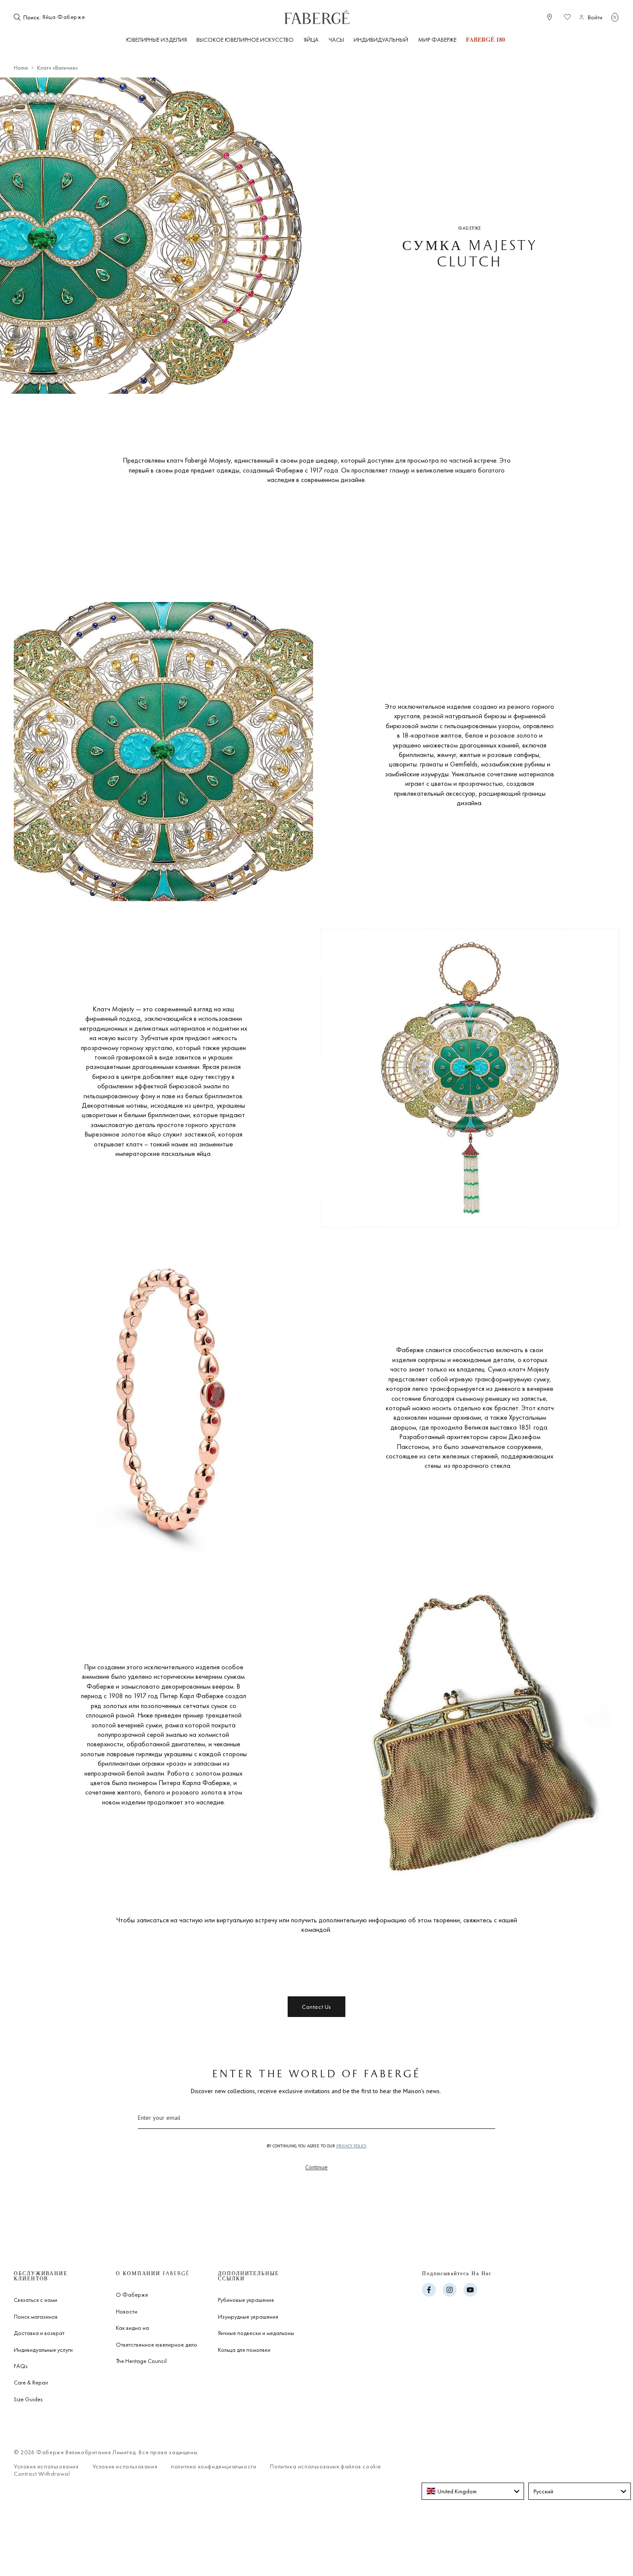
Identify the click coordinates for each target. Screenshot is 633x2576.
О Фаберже (132, 2295)
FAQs (21, 2366)
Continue (316, 2167)
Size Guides (28, 2399)
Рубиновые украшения (246, 2300)
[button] (615, 17)
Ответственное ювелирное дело (157, 2344)
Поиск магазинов (36, 2317)
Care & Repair (31, 2382)
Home (21, 68)
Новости (127, 2311)
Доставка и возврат (39, 2333)
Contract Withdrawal (42, 2474)
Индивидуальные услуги (43, 2350)
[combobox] (68, 17)
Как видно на (132, 2328)
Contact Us (316, 2007)
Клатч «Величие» (57, 68)
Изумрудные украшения (248, 2317)
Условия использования (46, 2466)
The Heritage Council (141, 2361)
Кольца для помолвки (244, 2350)
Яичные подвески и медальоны (256, 2333)
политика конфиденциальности (214, 2466)
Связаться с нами (36, 2300)
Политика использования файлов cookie (326, 2466)
